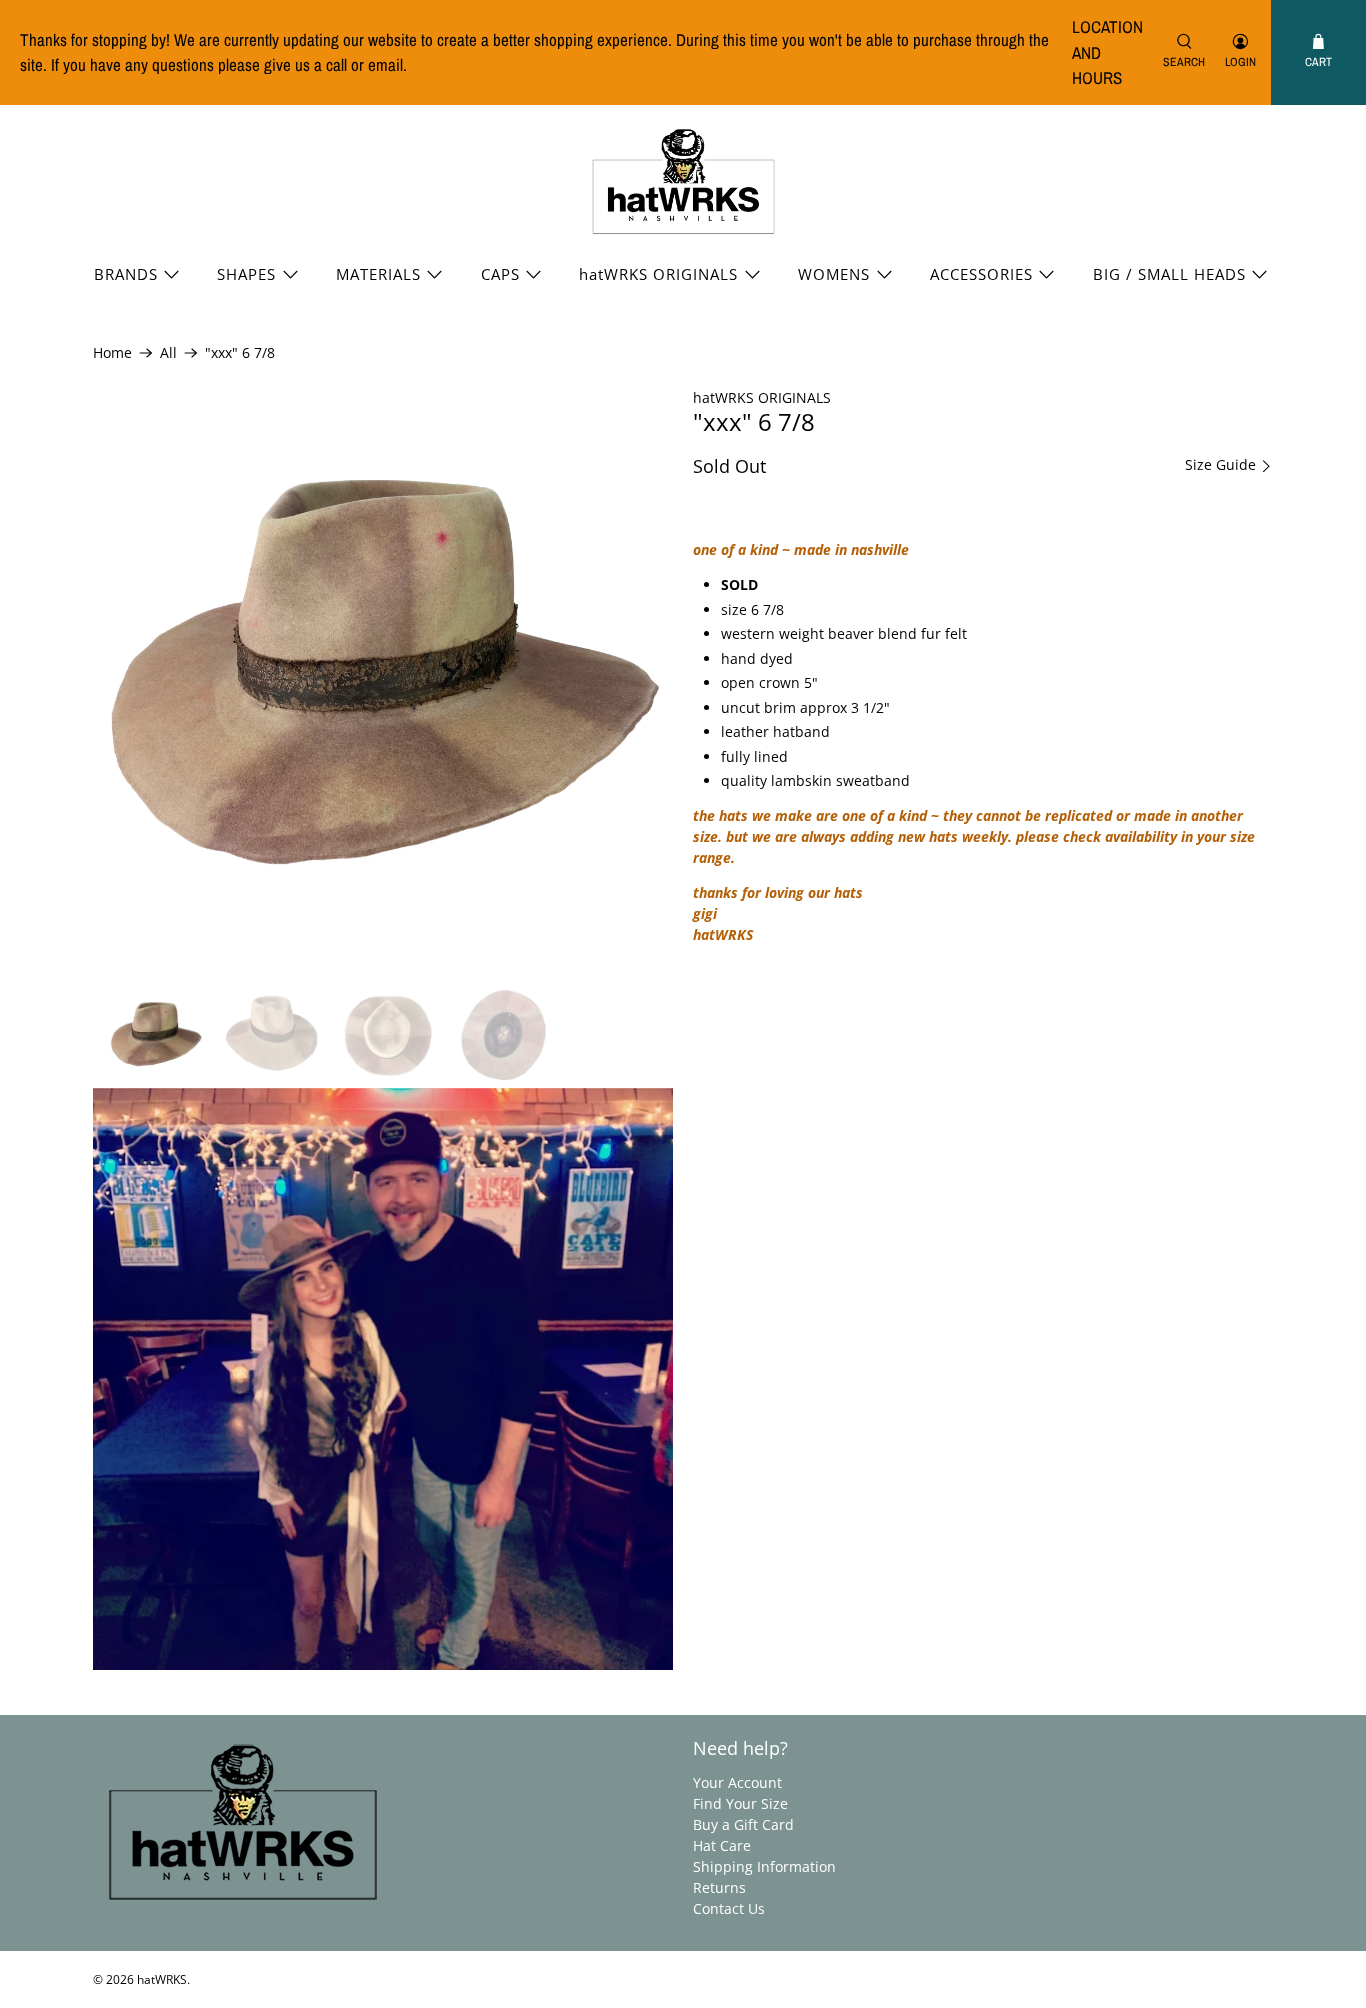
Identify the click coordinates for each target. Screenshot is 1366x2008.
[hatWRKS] (683, 182)
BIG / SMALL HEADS (1169, 274)
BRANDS (126, 274)
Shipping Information (764, 1866)
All (168, 353)
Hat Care (722, 1845)
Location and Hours (1107, 52)
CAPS (500, 274)
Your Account (737, 1782)
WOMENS (834, 274)
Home (112, 353)
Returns (719, 1887)
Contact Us (729, 1908)
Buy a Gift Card (743, 1824)
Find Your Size (740, 1803)
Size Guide (1222, 465)
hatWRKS (162, 1979)
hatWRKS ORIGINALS (658, 274)
